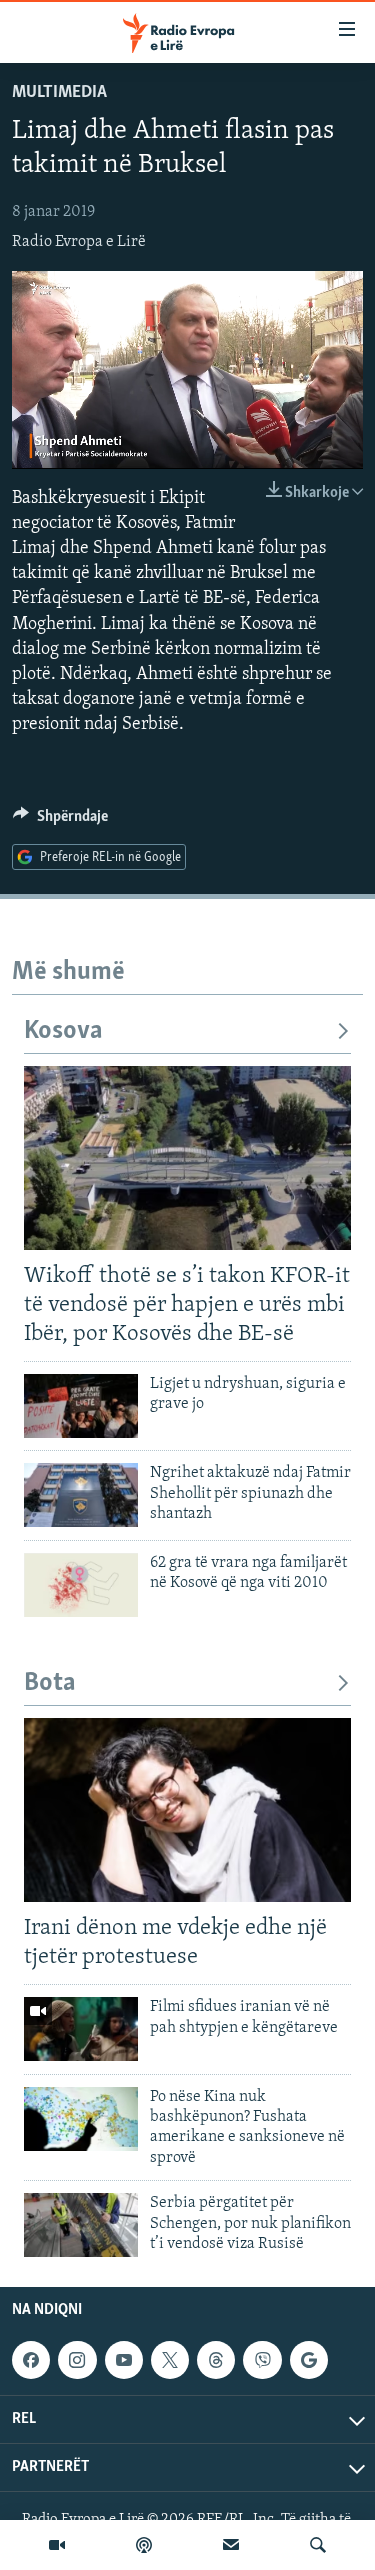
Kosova (63, 1031)
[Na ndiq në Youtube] (124, 2361)
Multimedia (59, 93)
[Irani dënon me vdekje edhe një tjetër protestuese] (187, 1810)
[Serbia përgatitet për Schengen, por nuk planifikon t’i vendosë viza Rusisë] (81, 2225)
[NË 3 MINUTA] (231, 2545)
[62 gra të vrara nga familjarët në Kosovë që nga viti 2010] (81, 1585)
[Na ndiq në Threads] (216, 2361)
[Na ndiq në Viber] (262, 2361)
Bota (50, 1683)
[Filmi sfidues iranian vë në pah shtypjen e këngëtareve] (81, 2029)
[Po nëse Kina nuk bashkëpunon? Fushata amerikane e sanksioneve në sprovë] (81, 2119)
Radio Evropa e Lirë (79, 242)
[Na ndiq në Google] (309, 2361)
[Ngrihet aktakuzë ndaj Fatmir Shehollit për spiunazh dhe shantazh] (81, 1495)
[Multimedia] (57, 2545)
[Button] (60, 821)
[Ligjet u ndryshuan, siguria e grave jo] (81, 1406)
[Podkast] (144, 2545)
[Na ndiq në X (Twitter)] (170, 2361)
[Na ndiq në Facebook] (31, 2361)
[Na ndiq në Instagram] (77, 2361)
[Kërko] (318, 2545)
